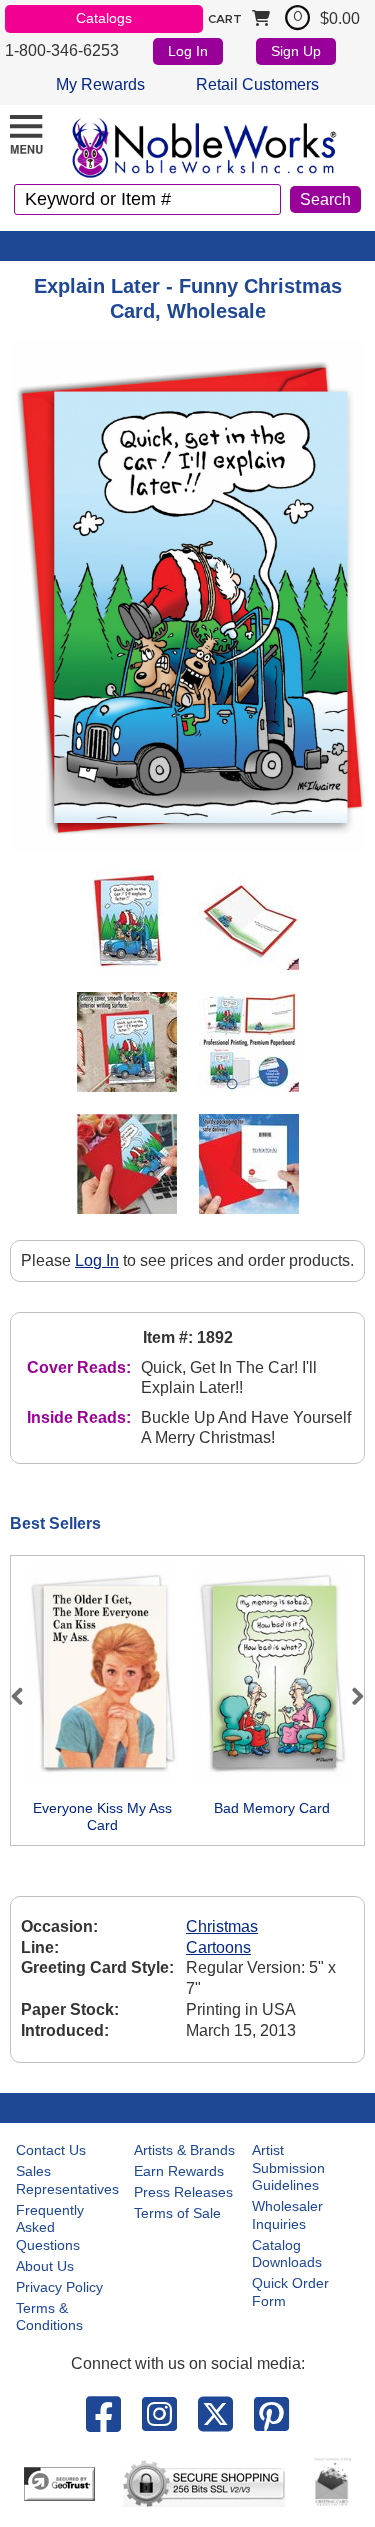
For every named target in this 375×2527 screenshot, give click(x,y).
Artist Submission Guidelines (288, 2167)
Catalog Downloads (287, 2254)
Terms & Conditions (49, 2317)
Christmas (222, 1926)
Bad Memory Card (272, 1808)
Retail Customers (257, 84)
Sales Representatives (67, 2180)
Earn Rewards (179, 2171)
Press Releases (183, 2192)
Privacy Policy (59, 2287)
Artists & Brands (184, 2150)
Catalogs (104, 18)
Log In (188, 51)
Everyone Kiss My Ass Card (102, 1817)
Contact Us (51, 2150)
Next (349, 1696)
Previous (26, 1696)
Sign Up (296, 51)
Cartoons (218, 1947)
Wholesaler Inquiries (287, 2215)
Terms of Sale (177, 2213)
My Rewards (100, 84)
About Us (45, 2266)
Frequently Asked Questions (50, 2227)
